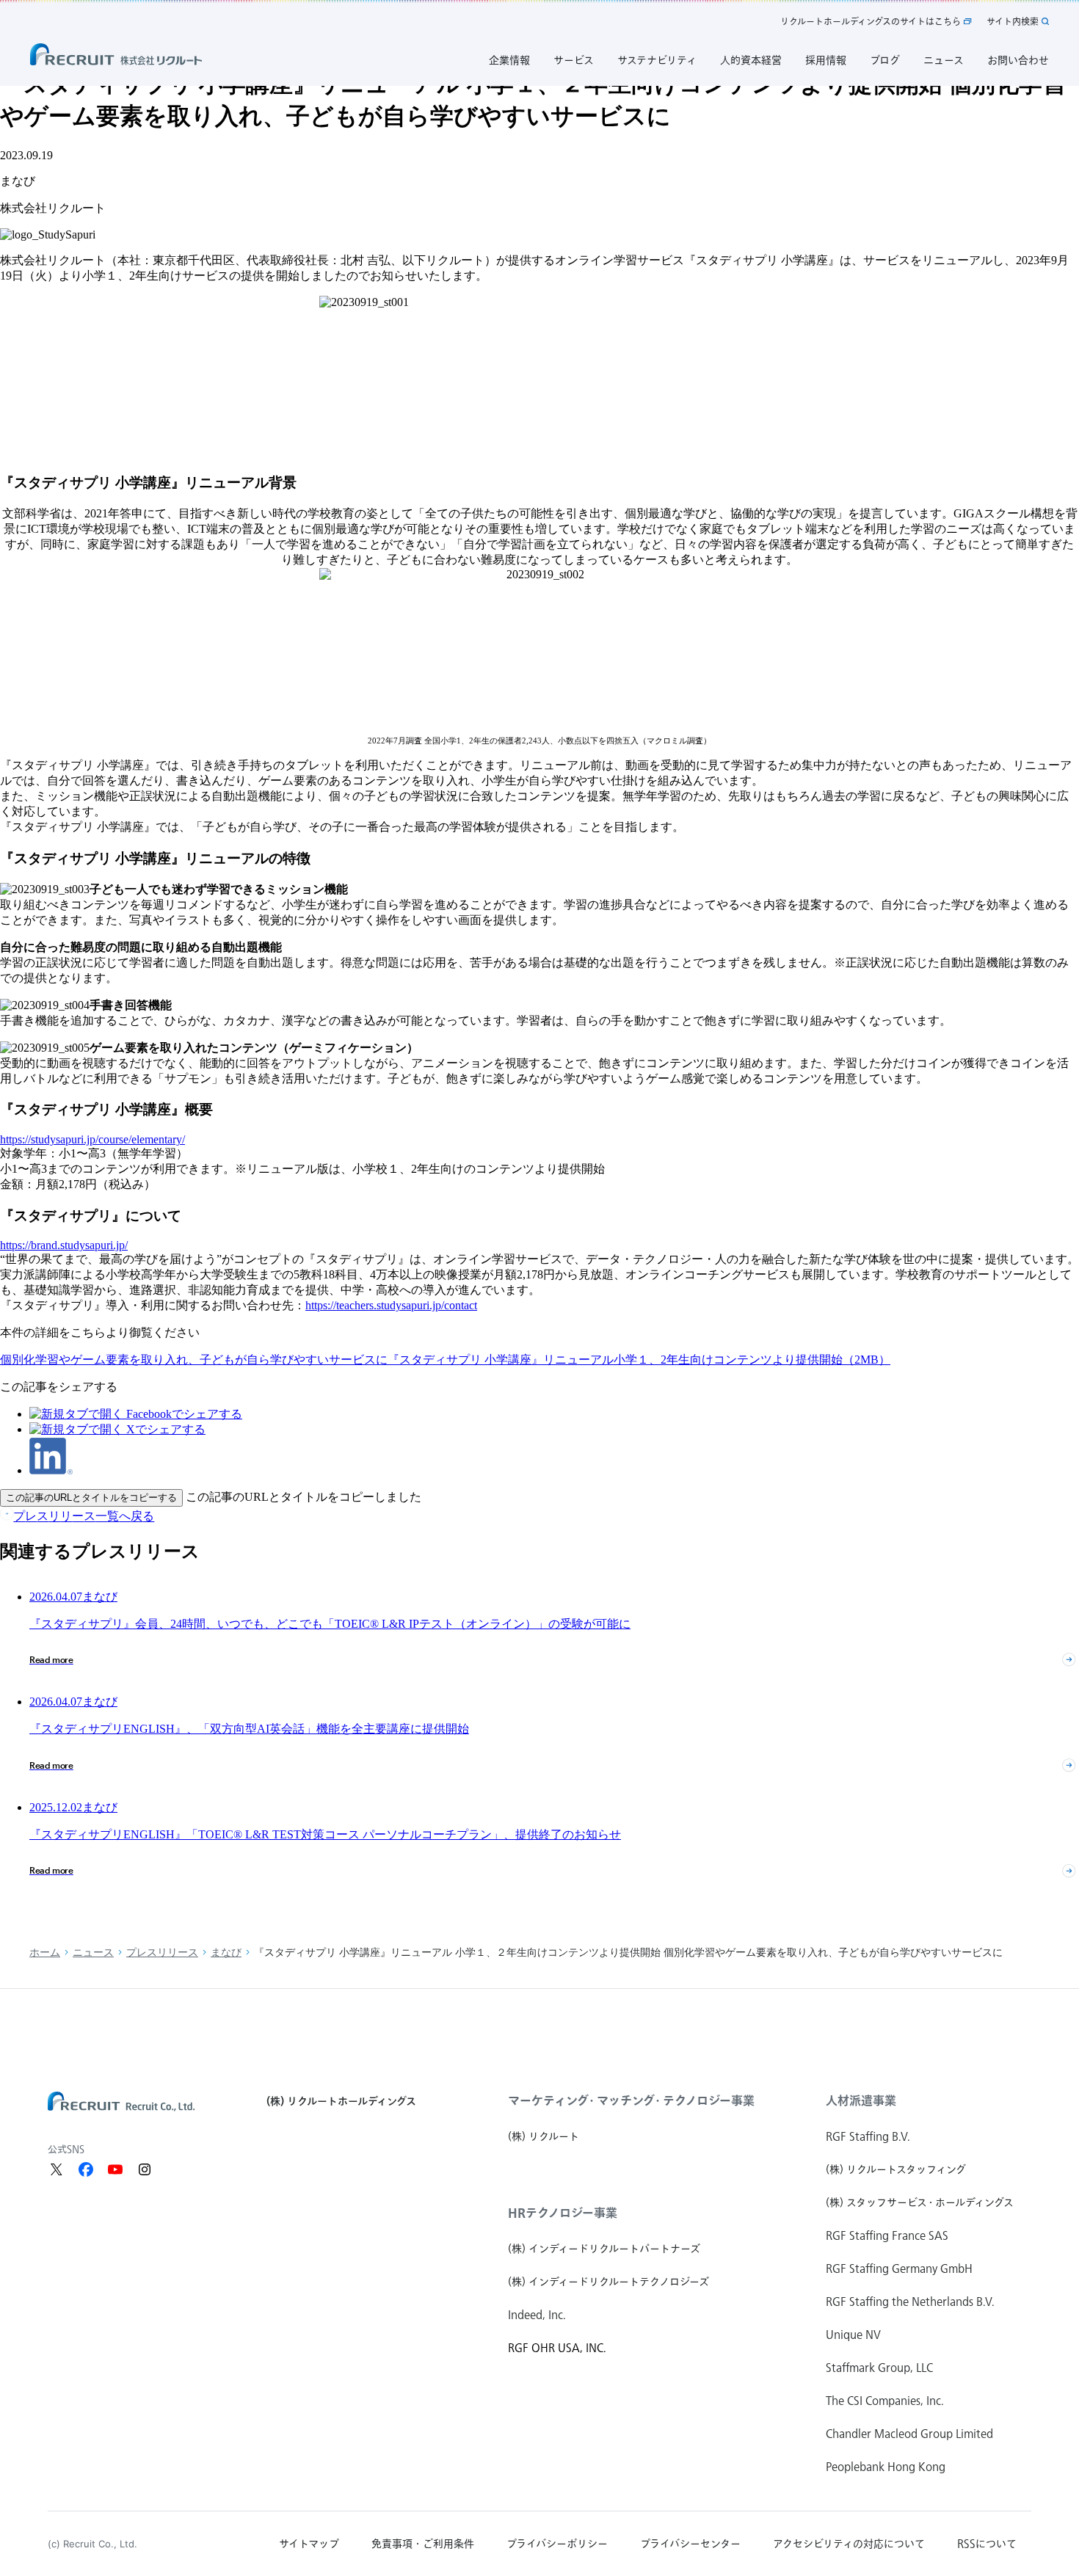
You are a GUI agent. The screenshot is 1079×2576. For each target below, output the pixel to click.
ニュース (93, 1953)
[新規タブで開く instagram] (145, 2169)
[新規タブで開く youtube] (115, 2169)
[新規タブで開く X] (57, 2169)
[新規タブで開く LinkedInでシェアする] (51, 1470)
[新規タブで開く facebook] (86, 2169)
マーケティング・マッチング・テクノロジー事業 (631, 2100)
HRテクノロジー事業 (563, 2213)
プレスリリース (162, 1953)
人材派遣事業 (861, 2100)
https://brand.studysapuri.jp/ (64, 1245)
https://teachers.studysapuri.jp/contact (391, 1305)
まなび (226, 1953)
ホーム (45, 1953)
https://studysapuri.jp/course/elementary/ (92, 1139)
